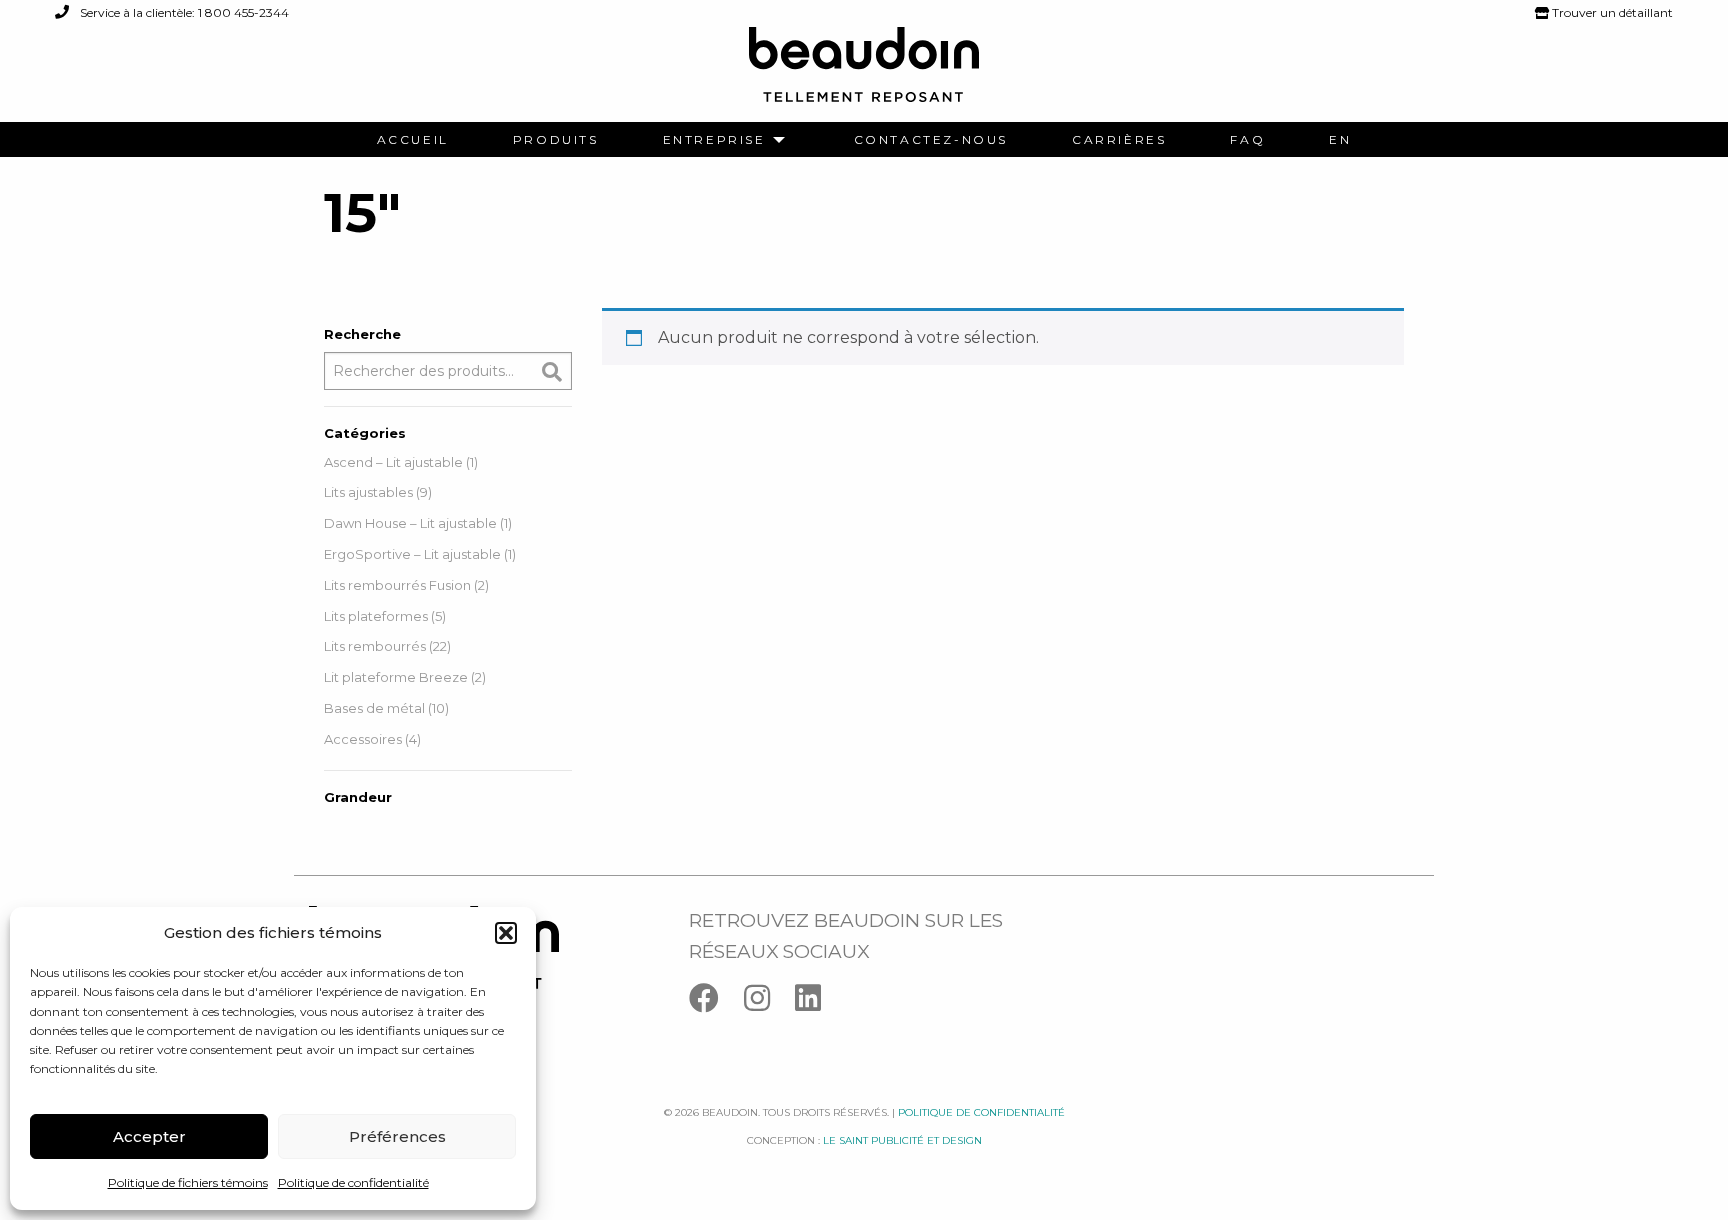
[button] (506, 933)
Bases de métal (374, 708)
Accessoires (363, 739)
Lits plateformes (376, 616)
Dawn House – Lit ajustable (410, 523)
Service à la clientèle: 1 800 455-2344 (183, 12)
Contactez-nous (931, 140)
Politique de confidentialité (353, 1182)
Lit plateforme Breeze (396, 677)
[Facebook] (716, 1002)
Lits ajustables (368, 492)
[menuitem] (413, 140)
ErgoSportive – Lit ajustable (412, 554)
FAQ (1247, 140)
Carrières (1119, 140)
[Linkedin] (818, 1002)
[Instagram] (769, 1002)
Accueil (413, 140)
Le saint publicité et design (902, 1140)
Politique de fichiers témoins (188, 1182)
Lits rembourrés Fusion (397, 585)
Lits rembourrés (375, 646)
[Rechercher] (552, 372)
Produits (556, 140)
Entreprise (714, 140)
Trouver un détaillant (1611, 12)
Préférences (397, 1136)
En (1340, 140)
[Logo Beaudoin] (864, 73)
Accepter (149, 1136)
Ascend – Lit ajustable (393, 462)
